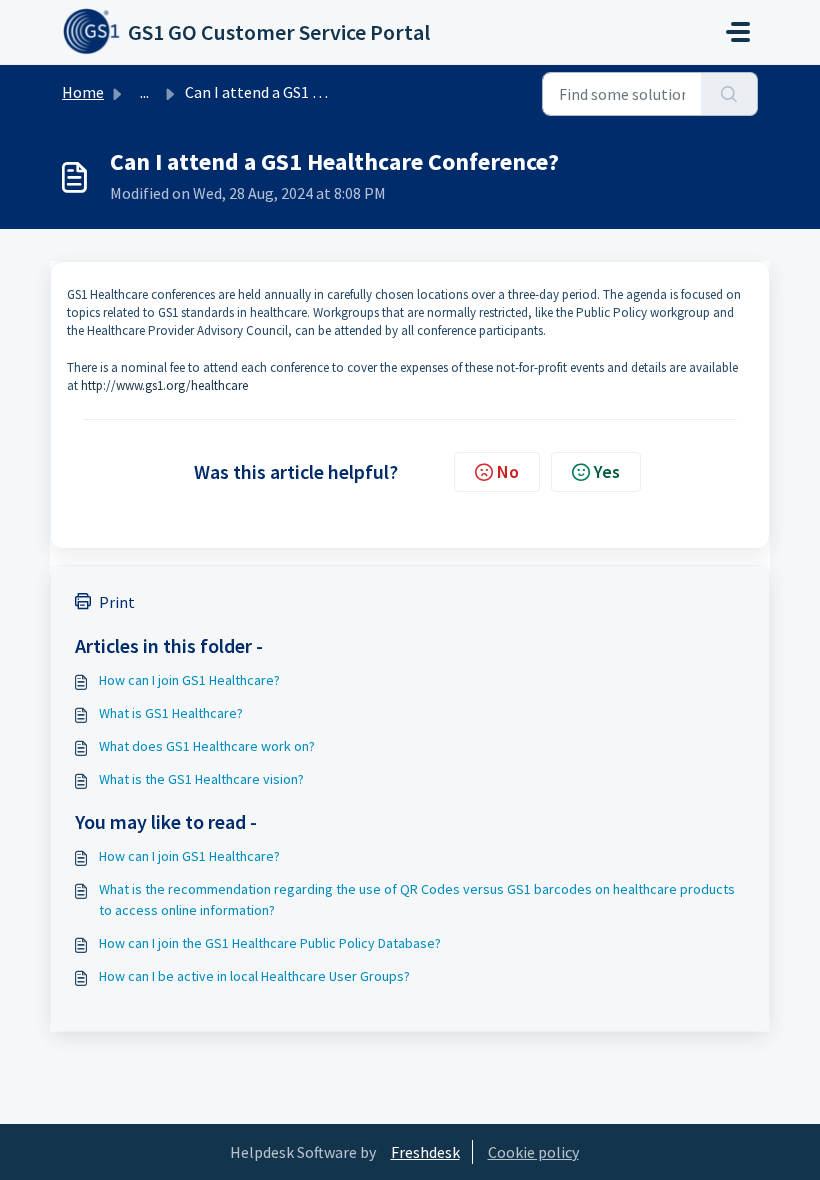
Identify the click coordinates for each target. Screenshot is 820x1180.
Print (117, 602)
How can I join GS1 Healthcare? (189, 680)
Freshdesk (425, 1152)
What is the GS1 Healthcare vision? (201, 779)
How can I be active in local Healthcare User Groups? (254, 976)
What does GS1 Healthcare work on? (207, 746)
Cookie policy (533, 1152)
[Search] (729, 94)
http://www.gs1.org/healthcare (164, 385)
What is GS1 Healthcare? (171, 713)
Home (83, 92)
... (144, 92)
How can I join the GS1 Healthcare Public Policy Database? (270, 943)
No (508, 471)
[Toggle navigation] (738, 32)
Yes (607, 471)
